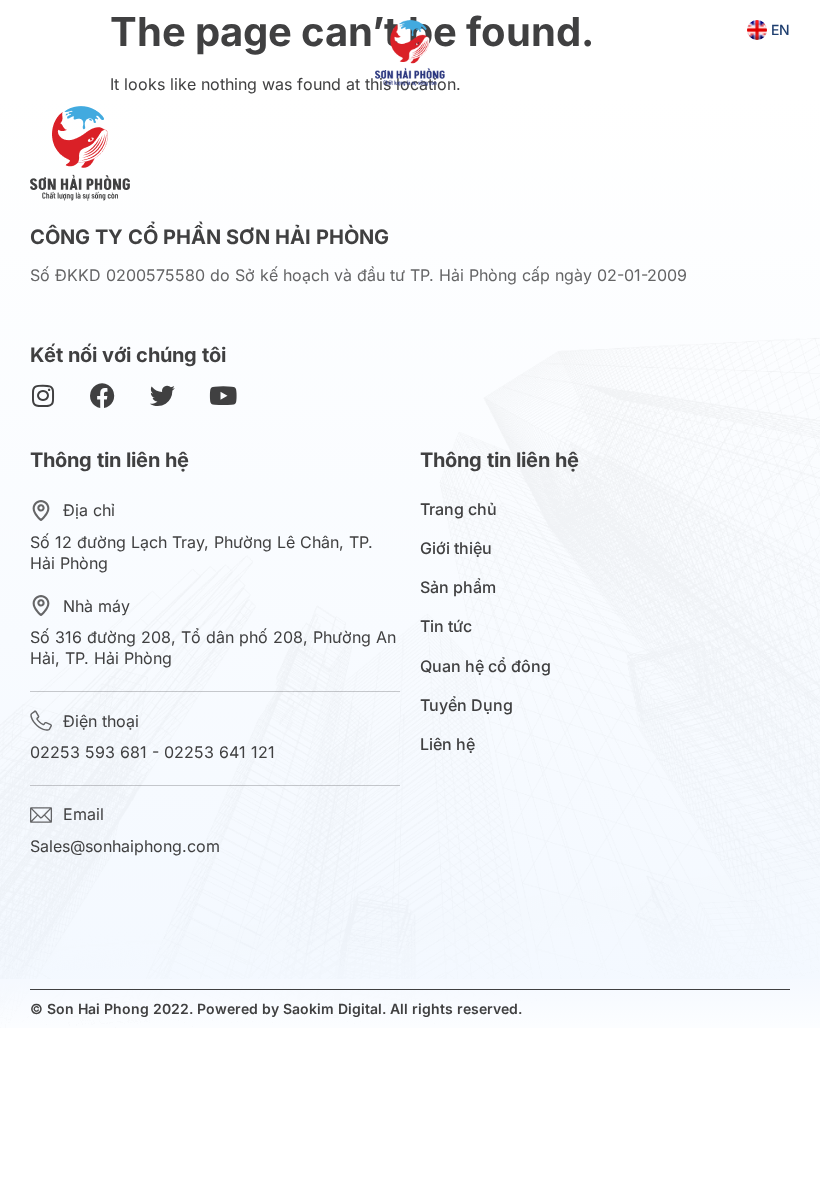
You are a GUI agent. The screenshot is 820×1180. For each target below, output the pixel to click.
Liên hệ (447, 744)
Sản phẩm (458, 587)
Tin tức (446, 626)
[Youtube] (222, 395)
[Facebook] (102, 395)
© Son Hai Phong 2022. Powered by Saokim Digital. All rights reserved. (276, 1008)
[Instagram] (42, 395)
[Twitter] (162, 395)
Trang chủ (458, 509)
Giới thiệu (456, 548)
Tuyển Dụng (466, 705)
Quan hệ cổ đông (485, 666)
